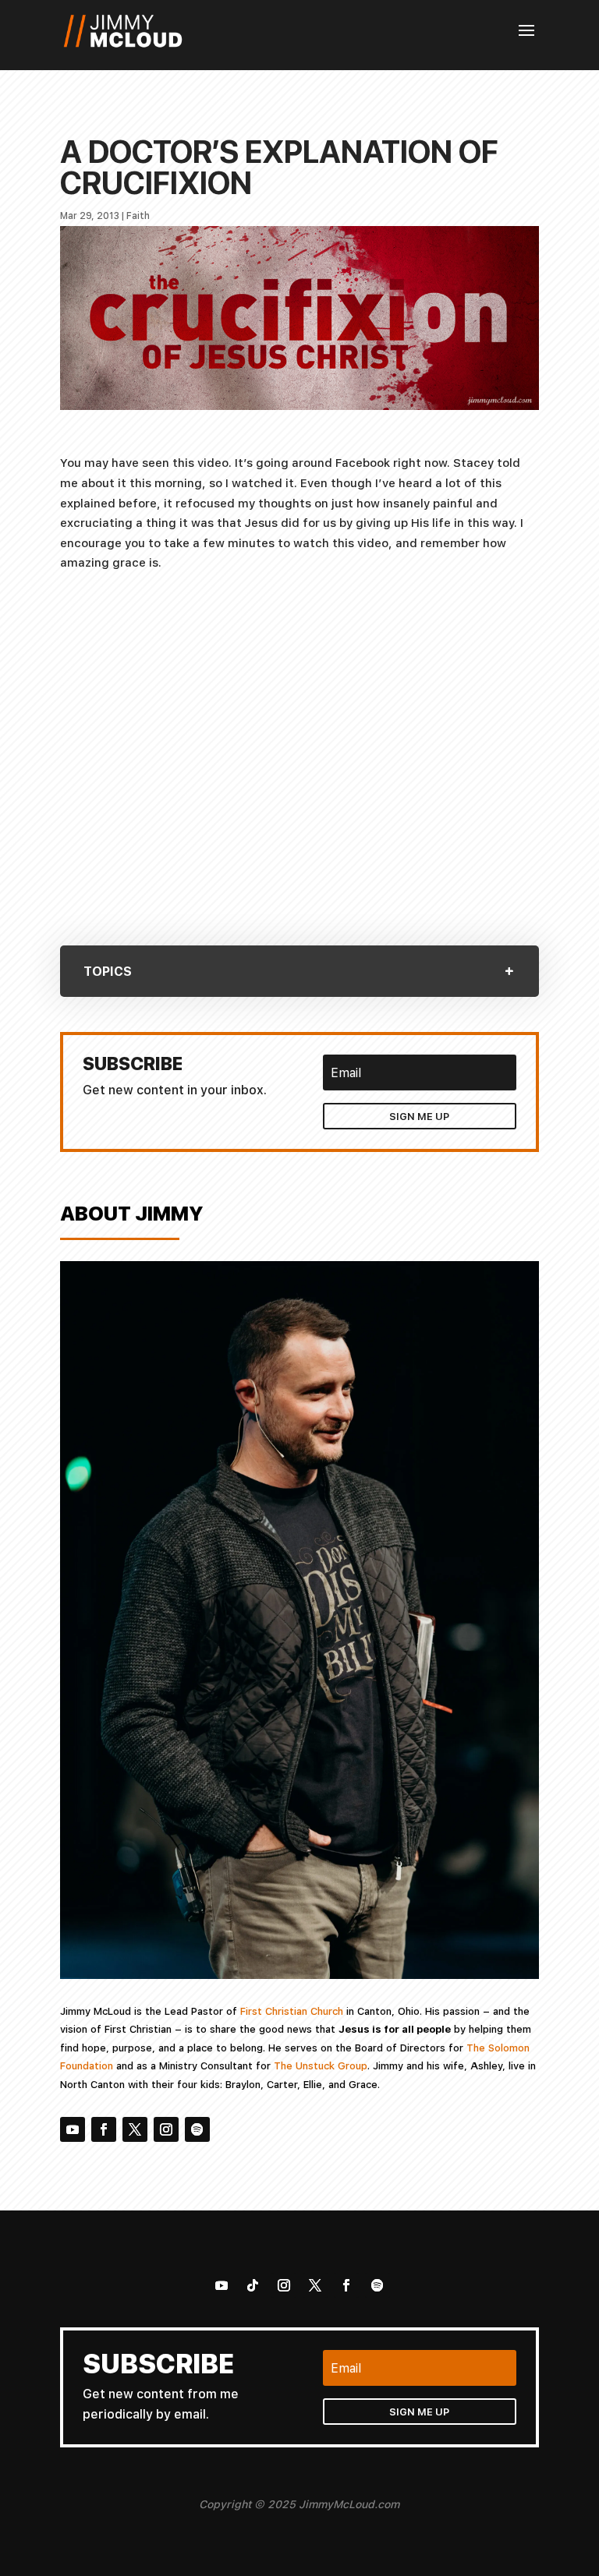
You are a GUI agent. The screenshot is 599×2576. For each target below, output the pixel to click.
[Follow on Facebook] (104, 2129)
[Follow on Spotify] (197, 2129)
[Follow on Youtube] (73, 2129)
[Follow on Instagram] (166, 2129)
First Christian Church (292, 2011)
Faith (138, 216)
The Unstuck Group (321, 2065)
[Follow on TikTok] (253, 2285)
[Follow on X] (135, 2129)
